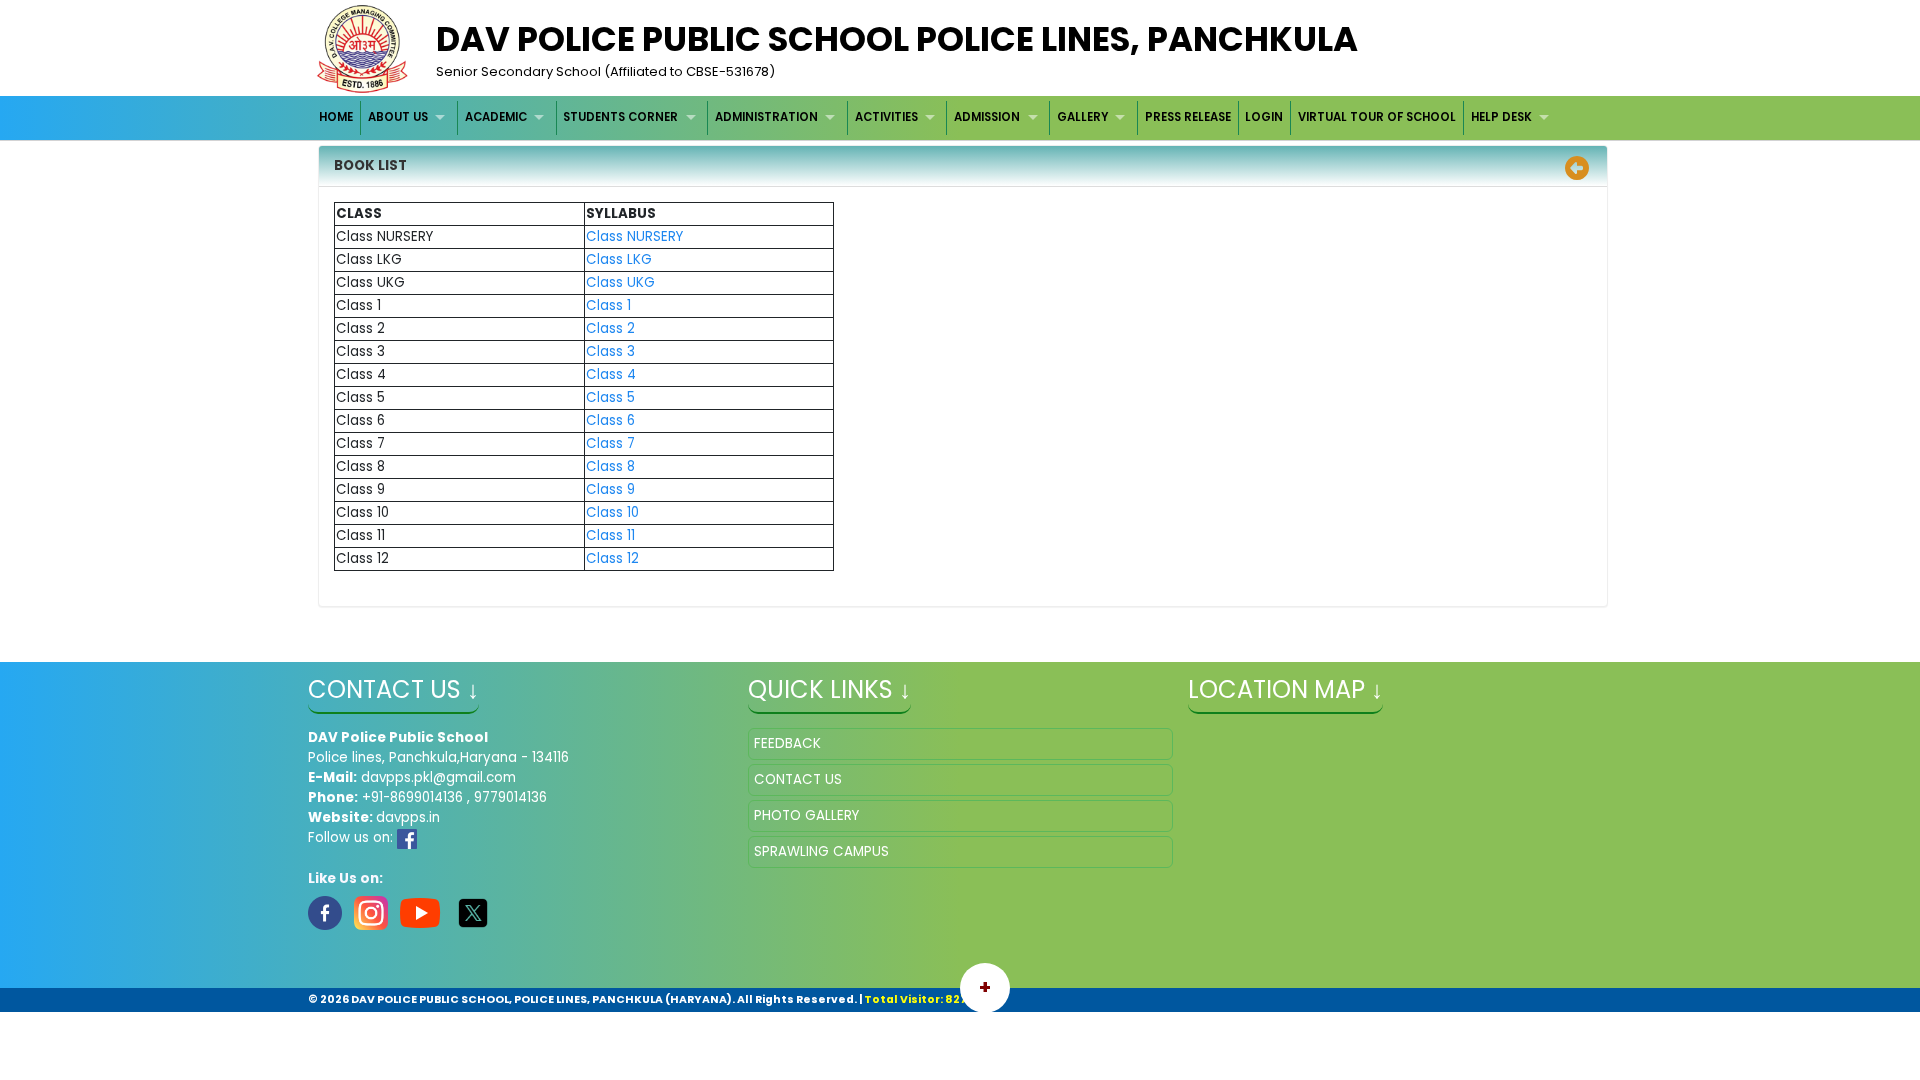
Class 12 (612, 558)
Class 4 (611, 374)
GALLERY (1082, 117)
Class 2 (610, 328)
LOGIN (1264, 117)
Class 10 (612, 512)
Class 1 (608, 305)
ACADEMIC (496, 117)
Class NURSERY (634, 236)
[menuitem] (337, 117)
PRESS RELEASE (1188, 117)
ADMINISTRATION (766, 117)
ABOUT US (398, 117)
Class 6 (610, 420)
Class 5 (610, 397)
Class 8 (610, 466)
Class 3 (610, 351)
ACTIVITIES (886, 117)
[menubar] (937, 117)
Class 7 (610, 443)
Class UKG (620, 282)
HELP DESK (1501, 117)
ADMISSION (987, 117)
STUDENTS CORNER (620, 117)
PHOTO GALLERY (806, 815)
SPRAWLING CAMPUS (821, 851)
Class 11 (610, 535)
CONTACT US (798, 779)
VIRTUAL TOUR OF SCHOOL (1377, 117)
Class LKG (619, 259)
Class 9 (610, 489)
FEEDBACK (787, 743)
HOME (336, 117)
